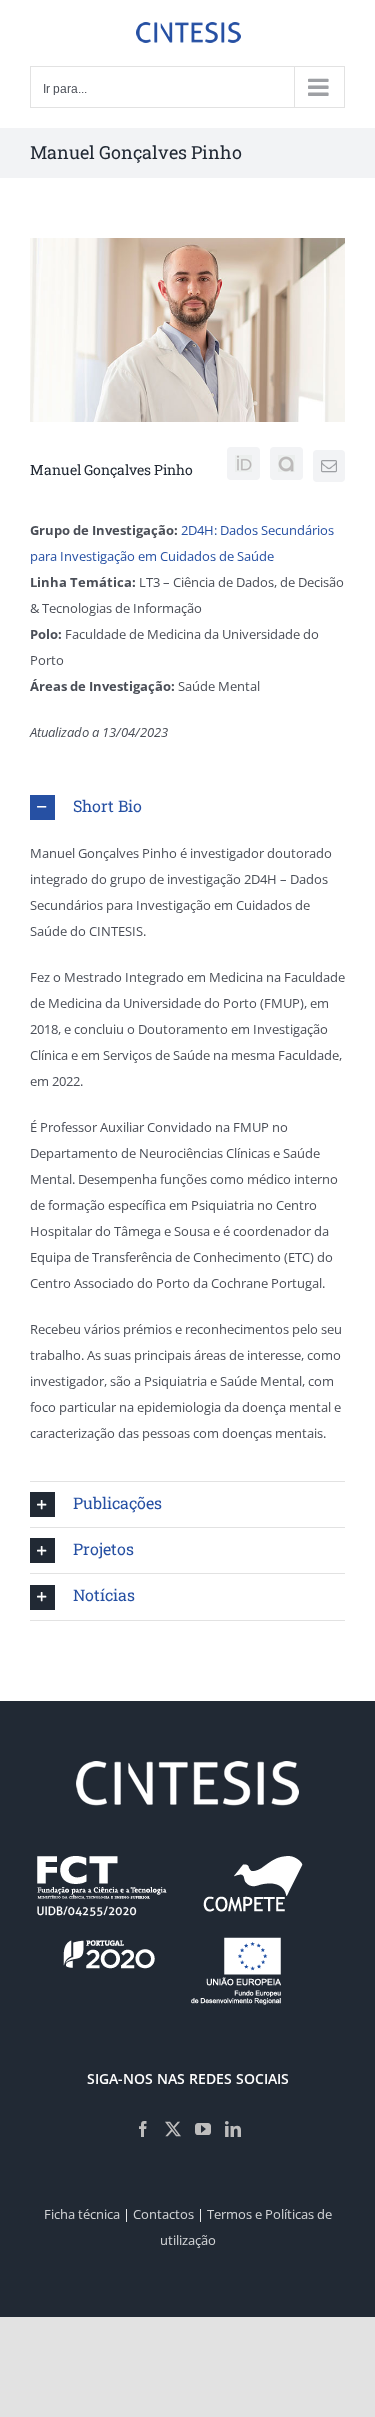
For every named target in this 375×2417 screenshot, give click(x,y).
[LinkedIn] (233, 2129)
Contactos (163, 2214)
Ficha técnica (82, 2214)
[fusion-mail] (329, 466)
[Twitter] (173, 2129)
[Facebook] (143, 2129)
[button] (187, 807)
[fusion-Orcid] (243, 463)
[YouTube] (203, 2129)
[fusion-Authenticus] (286, 463)
